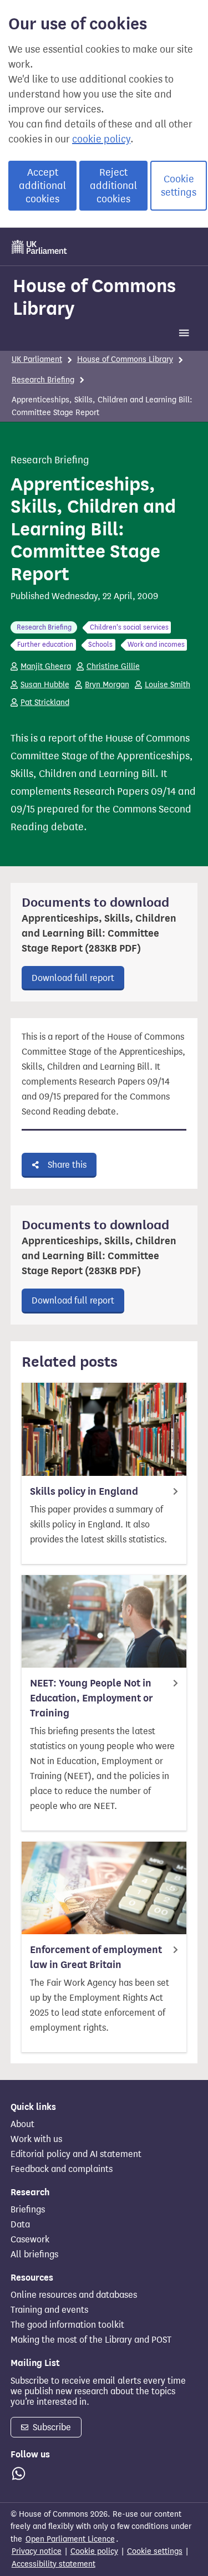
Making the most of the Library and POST (91, 2340)
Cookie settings (179, 186)
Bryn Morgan (107, 685)
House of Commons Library (94, 297)
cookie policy (101, 139)
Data (20, 2225)
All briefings (34, 2255)
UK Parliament (37, 359)
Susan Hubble (45, 685)
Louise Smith (168, 685)
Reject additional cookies (113, 186)
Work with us (36, 2139)
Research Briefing (43, 380)
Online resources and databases (74, 2295)
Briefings (28, 2210)
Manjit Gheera (46, 666)
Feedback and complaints (62, 2169)
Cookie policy (94, 2551)
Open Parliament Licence (70, 2539)
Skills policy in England (84, 1491)
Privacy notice (37, 2551)
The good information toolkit (67, 2325)
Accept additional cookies (42, 186)
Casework (30, 2240)
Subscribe (51, 2427)
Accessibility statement (54, 2564)
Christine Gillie (113, 666)
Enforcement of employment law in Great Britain (96, 1957)
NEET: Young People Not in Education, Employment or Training (92, 1698)
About (22, 2124)
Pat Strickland (45, 702)
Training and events (49, 2310)
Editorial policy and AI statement (76, 2154)
